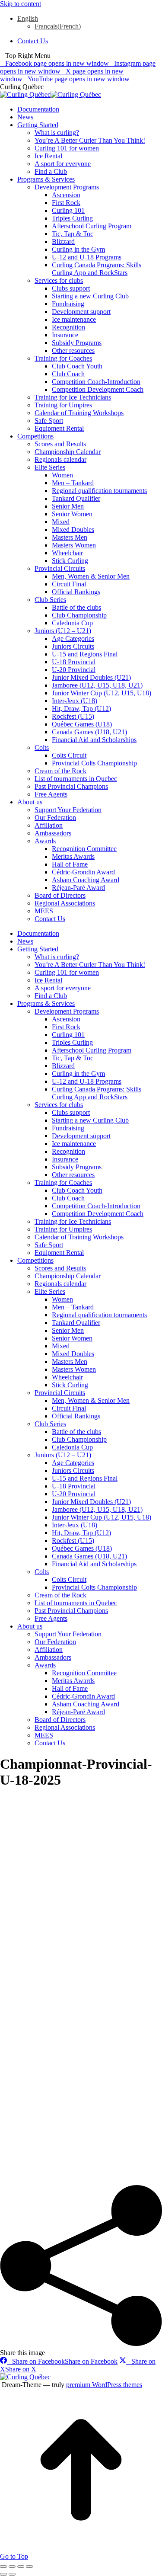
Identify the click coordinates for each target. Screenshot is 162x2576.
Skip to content (21, 4)
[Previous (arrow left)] (3, 2574)
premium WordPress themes (104, 2385)
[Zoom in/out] (29, 2566)
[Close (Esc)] (3, 2566)
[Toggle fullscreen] (21, 2566)
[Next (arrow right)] (12, 2574)
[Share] (12, 2566)
